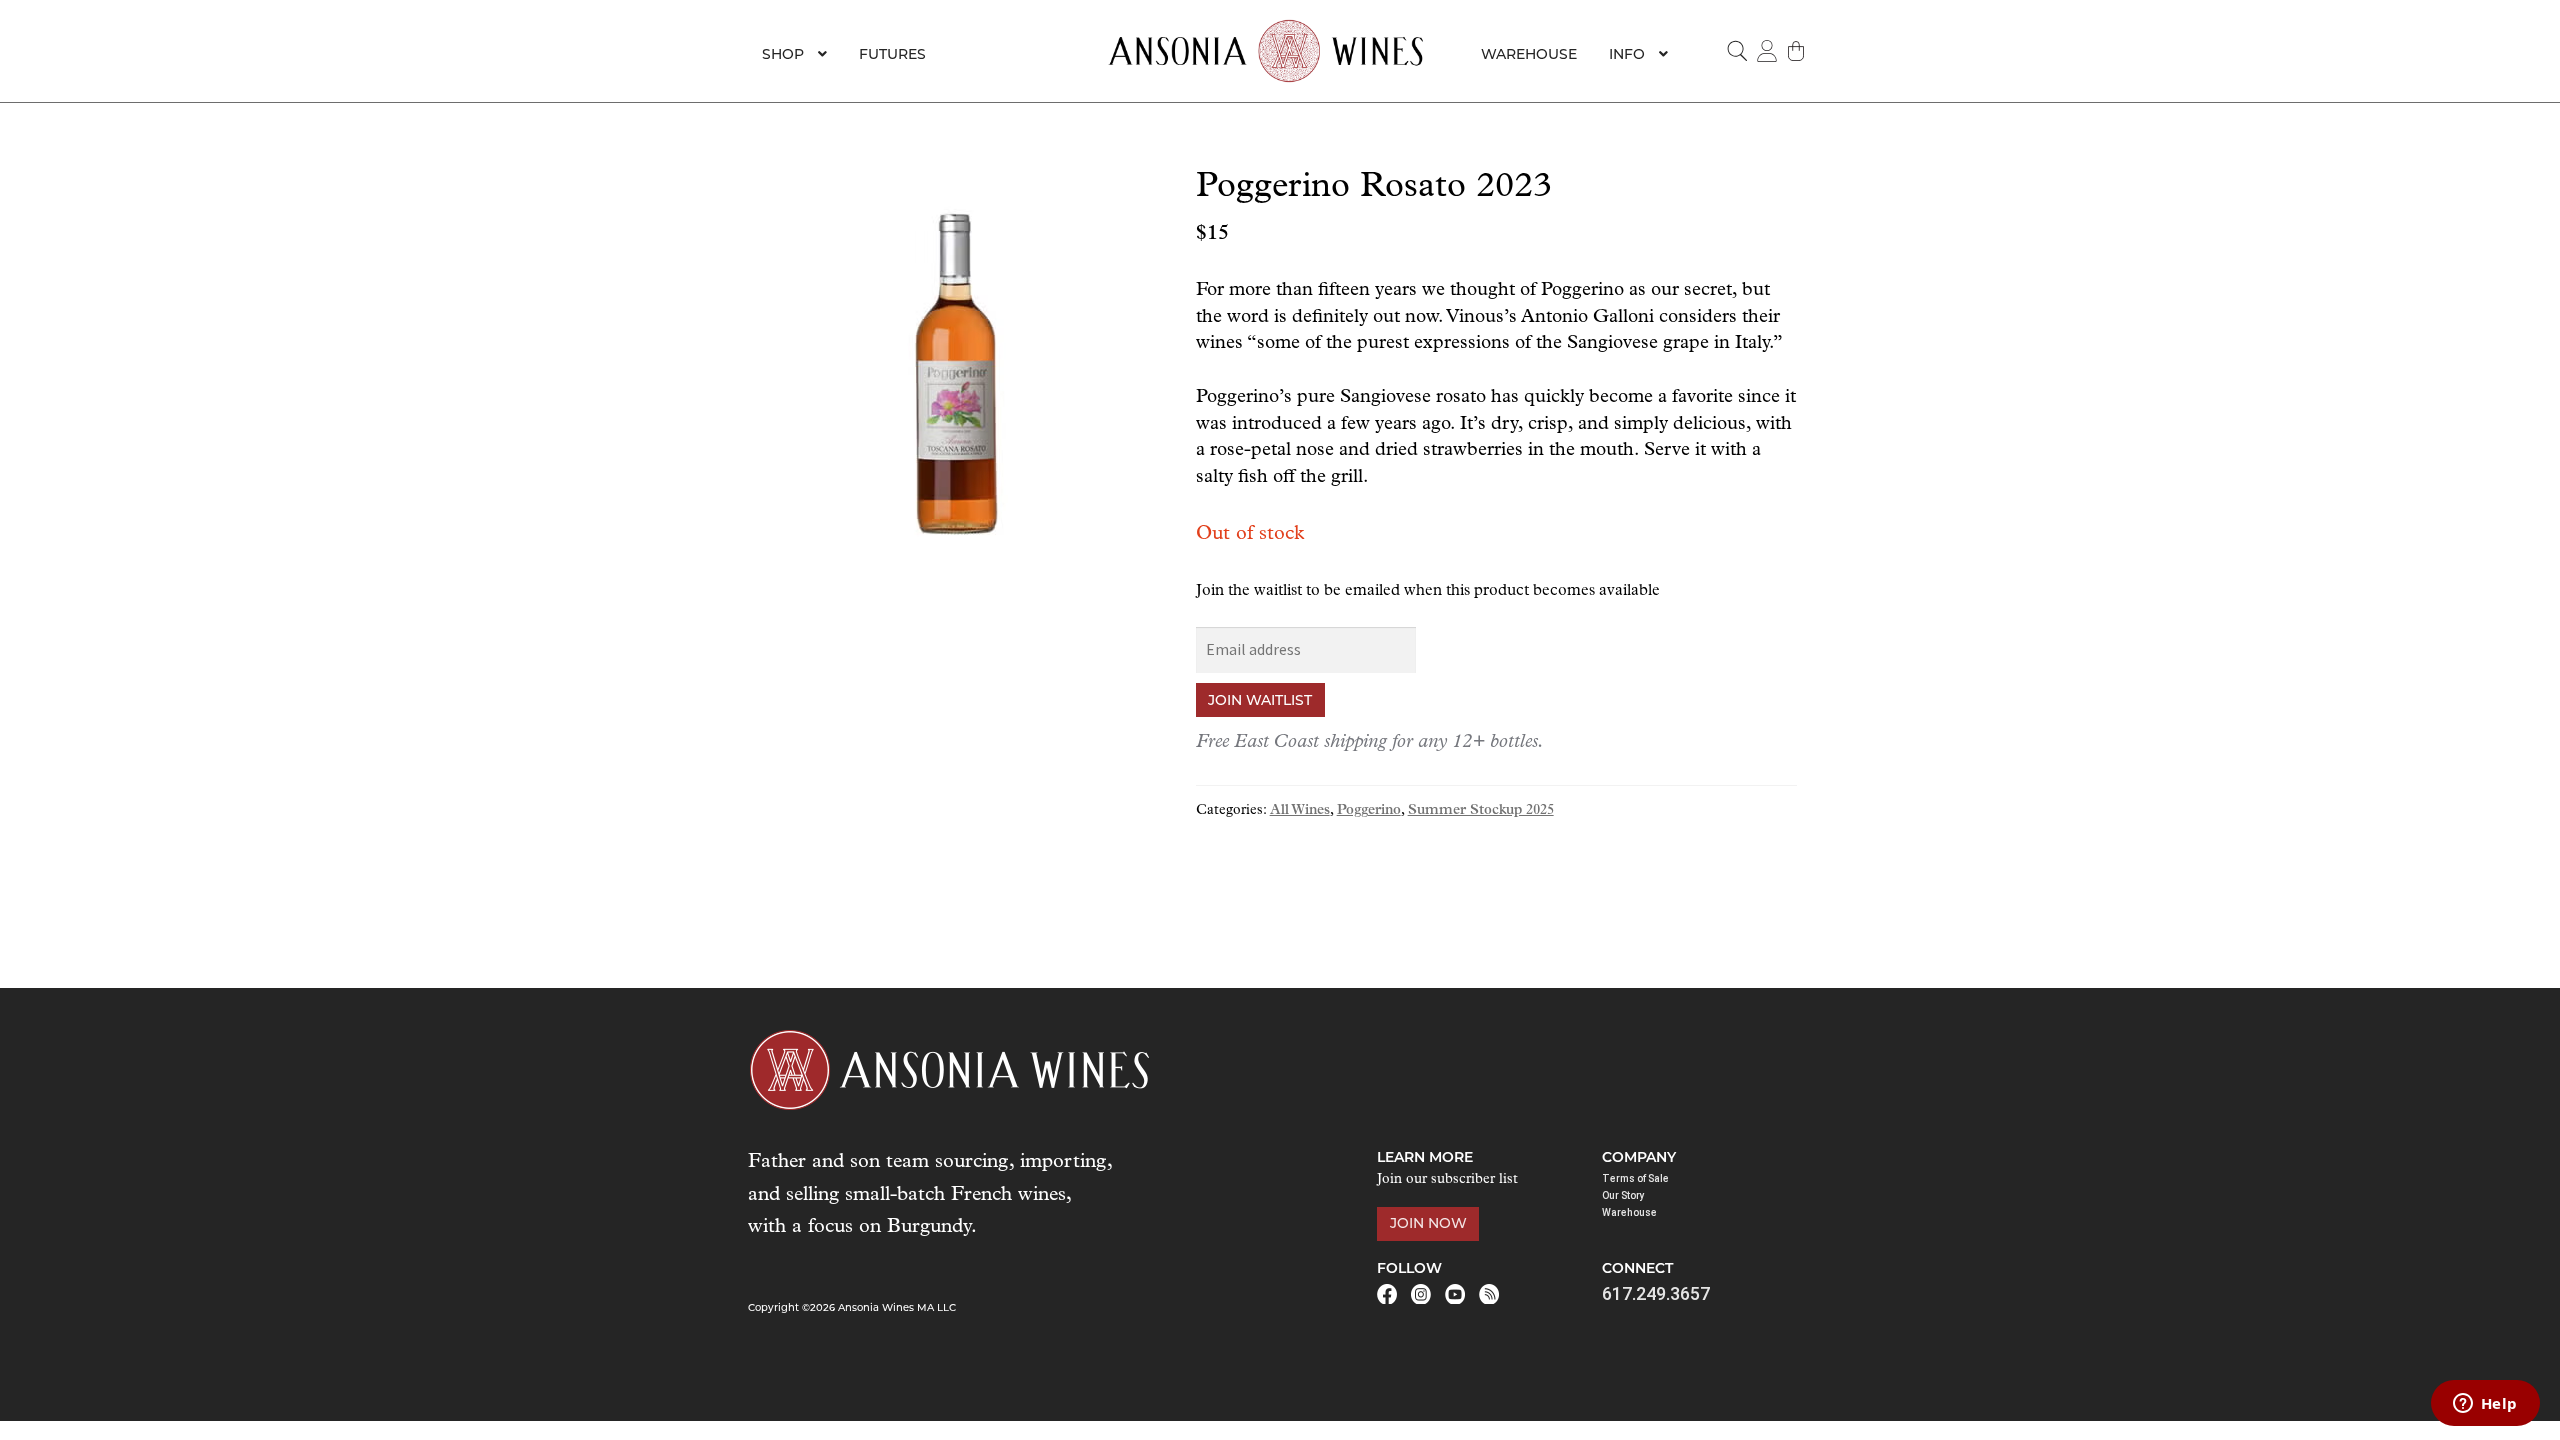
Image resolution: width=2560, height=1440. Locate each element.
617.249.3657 (1656, 1293)
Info (1627, 54)
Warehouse (1529, 54)
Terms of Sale (1635, 1178)
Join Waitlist (1260, 700)
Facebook (1387, 1294)
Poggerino (1369, 810)
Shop (783, 54)
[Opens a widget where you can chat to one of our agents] (2485, 1405)
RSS (1489, 1294)
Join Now (1428, 1223)
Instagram (1421, 1294)
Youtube (1455, 1294)
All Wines (1300, 810)
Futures (892, 54)
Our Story (1623, 1195)
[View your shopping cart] (1797, 51)
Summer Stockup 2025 (1481, 810)
